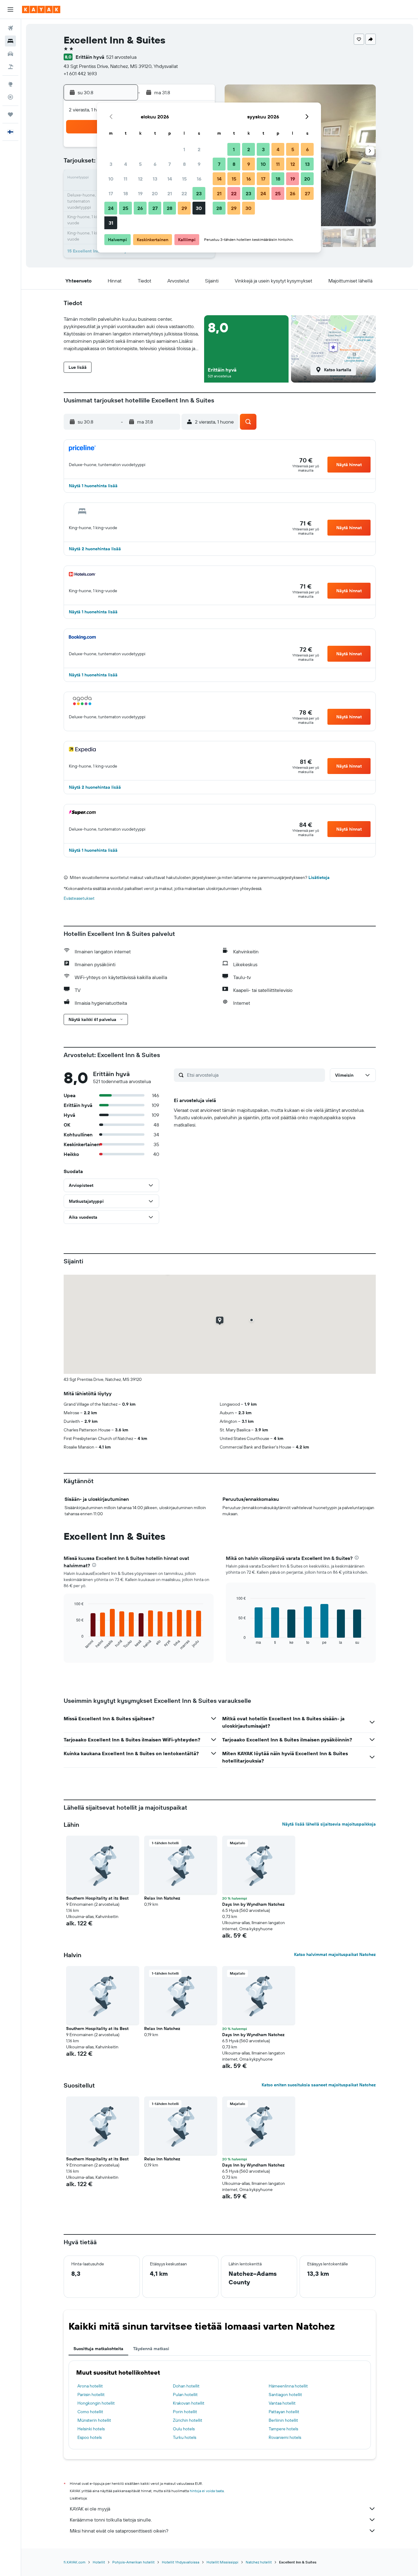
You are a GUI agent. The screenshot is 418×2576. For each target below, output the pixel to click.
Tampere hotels (283, 2429)
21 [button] (170, 193)
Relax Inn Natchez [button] (162, 1898)
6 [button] (155, 164)
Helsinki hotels (91, 2429)
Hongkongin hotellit (96, 2403)
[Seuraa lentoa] (10, 97)
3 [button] (111, 164)
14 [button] (170, 179)
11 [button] (125, 179)
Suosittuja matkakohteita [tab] (98, 2349)
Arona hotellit (90, 2386)
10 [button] (111, 179)
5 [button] (140, 164)
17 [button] (111, 193)
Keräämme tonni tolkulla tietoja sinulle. (111, 2520)
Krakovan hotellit (189, 2403)
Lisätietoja (319, 877)
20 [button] (155, 193)
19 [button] (140, 193)
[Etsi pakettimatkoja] (10, 67)
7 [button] (170, 164)
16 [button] (199, 179)
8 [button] (184, 164)
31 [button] (111, 223)
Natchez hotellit (259, 2562)
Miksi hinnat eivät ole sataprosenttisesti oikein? (119, 2531)
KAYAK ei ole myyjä (90, 2509)
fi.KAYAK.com (75, 2562)
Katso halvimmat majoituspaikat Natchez (335, 1954)
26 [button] (140, 208)
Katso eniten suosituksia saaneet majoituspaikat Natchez (319, 2085)
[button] (10, 9)
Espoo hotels (90, 2437)
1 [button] (184, 149)
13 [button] (155, 179)
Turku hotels (185, 2437)
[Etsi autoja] (10, 54)
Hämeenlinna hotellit (288, 2386)
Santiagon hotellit (285, 2395)
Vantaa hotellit (282, 2403)
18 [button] (126, 193)
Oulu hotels (184, 2429)
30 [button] (199, 208)
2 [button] (199, 149)
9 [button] (199, 164)
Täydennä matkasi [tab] (151, 2349)
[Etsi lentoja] (10, 28)
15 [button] (184, 179)
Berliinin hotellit (283, 2420)
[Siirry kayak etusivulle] (41, 9)
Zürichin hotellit (188, 2420)
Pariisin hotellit (91, 2395)
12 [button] (140, 179)
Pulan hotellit (185, 2395)
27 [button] (155, 208)
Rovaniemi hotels (285, 2437)
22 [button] (184, 193)
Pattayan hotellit (284, 2412)
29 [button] (184, 208)
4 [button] (126, 164)
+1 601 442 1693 (80, 73)
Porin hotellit (185, 2412)
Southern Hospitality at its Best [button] (97, 1898)
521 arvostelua (121, 57)
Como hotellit (90, 2412)
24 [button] (111, 208)
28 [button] (170, 208)
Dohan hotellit (186, 2386)
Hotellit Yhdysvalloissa (181, 2562)
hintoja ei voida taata (207, 2491)
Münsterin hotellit (94, 2420)
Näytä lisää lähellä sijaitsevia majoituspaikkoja (329, 1824)
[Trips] (10, 114)
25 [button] (125, 208)
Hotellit (99, 2562)
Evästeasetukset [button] (79, 898)
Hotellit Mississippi (222, 2562)
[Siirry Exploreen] (10, 84)
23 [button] (199, 193)
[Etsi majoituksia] (10, 41)
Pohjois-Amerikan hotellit (133, 2562)
